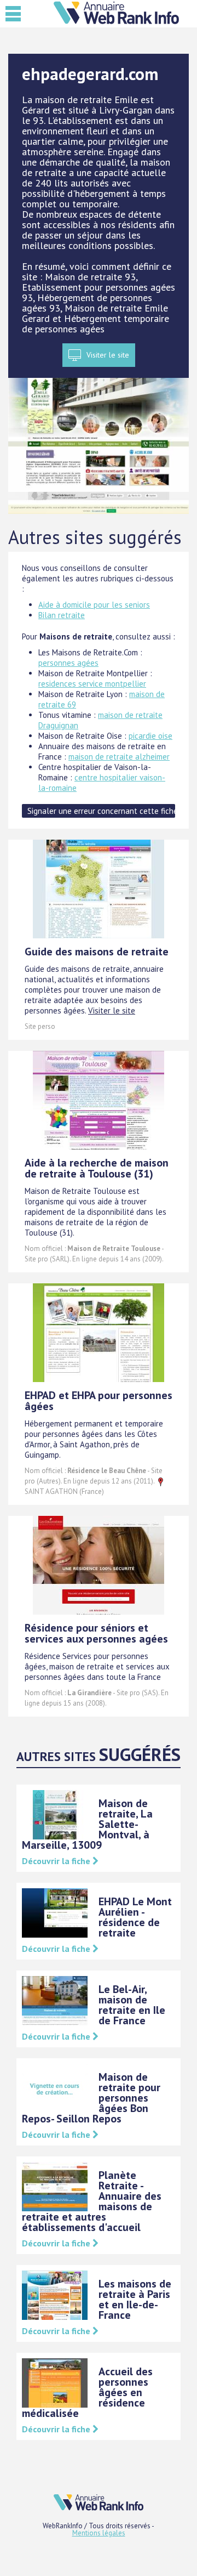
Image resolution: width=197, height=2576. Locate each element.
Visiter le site (108, 355)
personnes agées (68, 663)
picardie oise (150, 736)
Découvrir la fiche (57, 1861)
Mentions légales (99, 2533)
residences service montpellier (92, 684)
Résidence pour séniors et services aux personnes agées (96, 1633)
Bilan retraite (62, 615)
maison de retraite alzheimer (119, 757)
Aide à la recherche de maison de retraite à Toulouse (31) (97, 1168)
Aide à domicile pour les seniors (94, 605)
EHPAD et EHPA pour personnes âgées (99, 1401)
